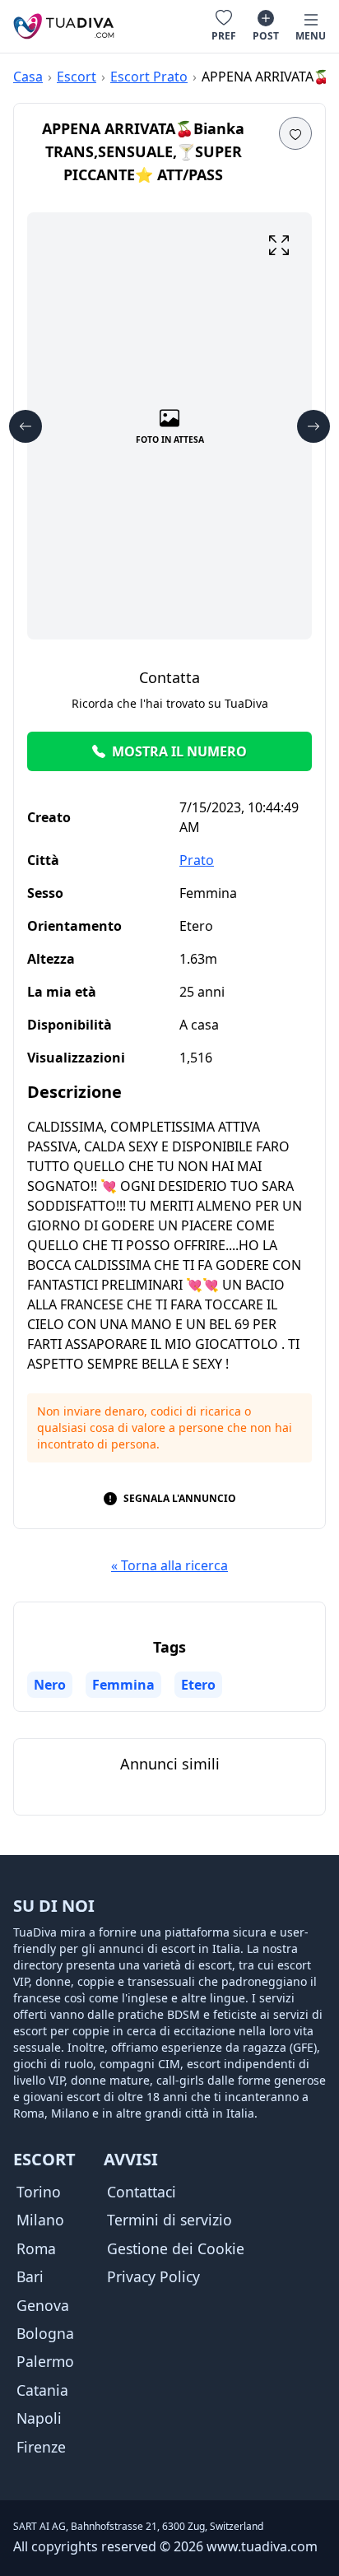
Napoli (39, 2418)
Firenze (41, 2447)
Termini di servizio (169, 2220)
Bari (30, 2276)
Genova (43, 2305)
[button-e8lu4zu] (279, 245)
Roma (36, 2248)
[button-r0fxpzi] (26, 426)
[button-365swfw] (295, 133)
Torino (39, 2192)
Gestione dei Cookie (176, 2248)
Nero (50, 1685)
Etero (198, 1685)
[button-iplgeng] (313, 426)
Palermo (45, 2361)
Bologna (45, 2333)
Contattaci (142, 2192)
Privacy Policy (153, 2276)
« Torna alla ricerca (169, 1565)
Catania (42, 2390)
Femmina (123, 1685)
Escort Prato (149, 77)
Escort (77, 77)
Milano (40, 2220)
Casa (28, 77)
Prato (197, 860)
